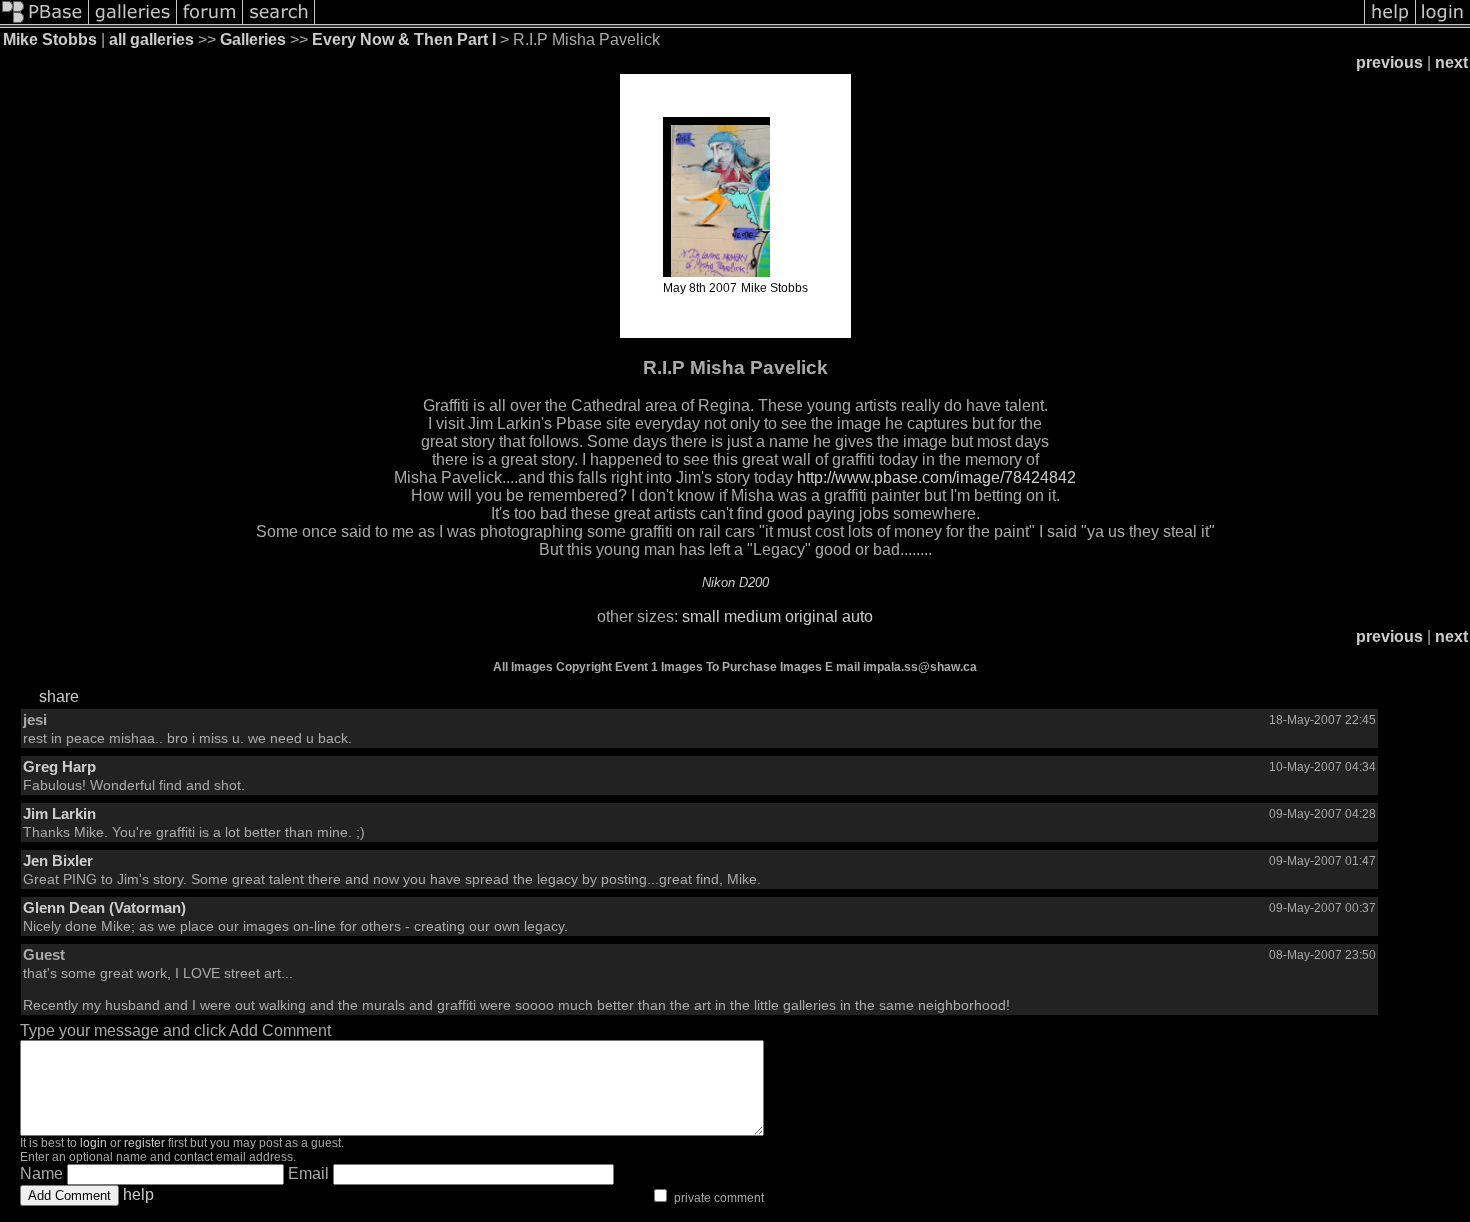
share (59, 696)
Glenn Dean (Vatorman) (104, 907)
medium (752, 616)
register (144, 1143)
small (701, 616)
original (811, 616)
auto (857, 616)
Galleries (253, 39)
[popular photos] (839, 22)
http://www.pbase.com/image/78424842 (936, 477)
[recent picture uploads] (133, 22)
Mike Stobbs (50, 39)
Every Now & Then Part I (404, 39)
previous (1389, 62)
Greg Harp (59, 766)
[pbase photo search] (279, 22)
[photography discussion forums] (210, 22)
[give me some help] (1390, 22)
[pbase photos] (44, 22)
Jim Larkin (59, 813)
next (1451, 62)
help (138, 1194)
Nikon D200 (735, 582)
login (93, 1143)
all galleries (151, 39)
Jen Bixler (58, 860)
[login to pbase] (1443, 22)
